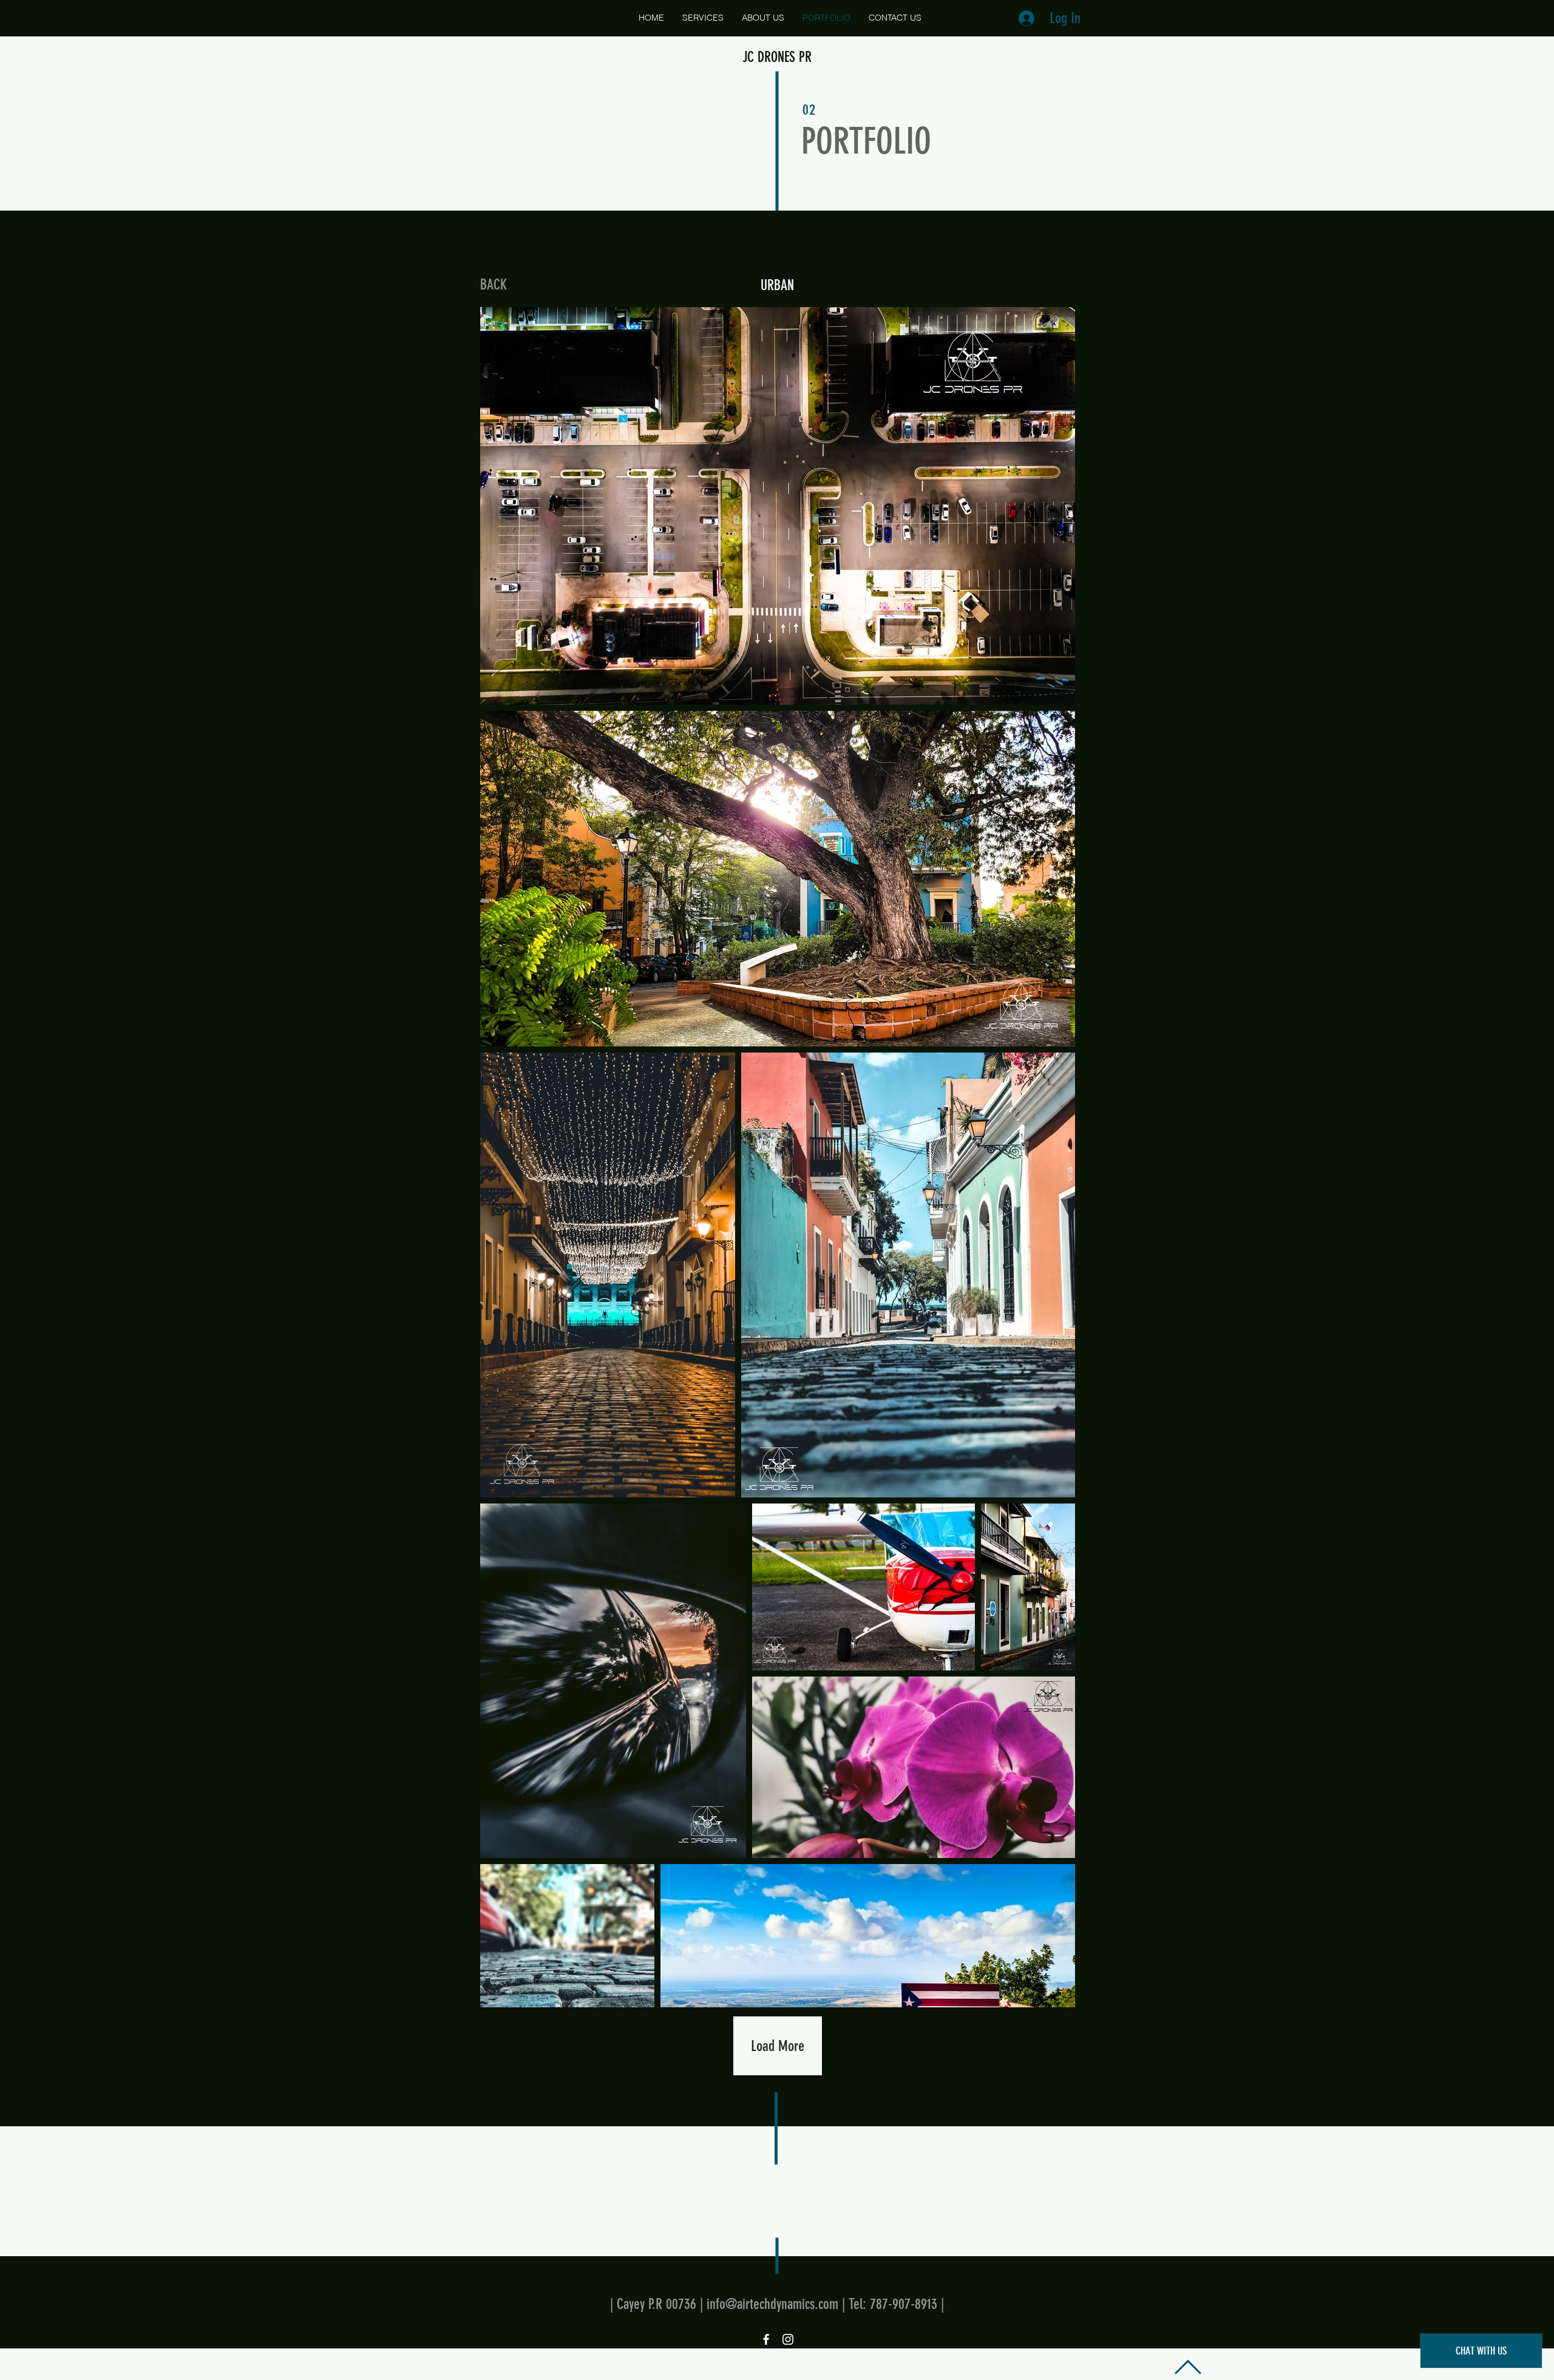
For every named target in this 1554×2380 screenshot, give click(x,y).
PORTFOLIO (866, 141)
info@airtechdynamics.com (772, 2304)
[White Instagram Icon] (788, 2339)
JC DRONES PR (777, 57)
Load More (778, 2046)
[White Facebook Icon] (766, 2339)
